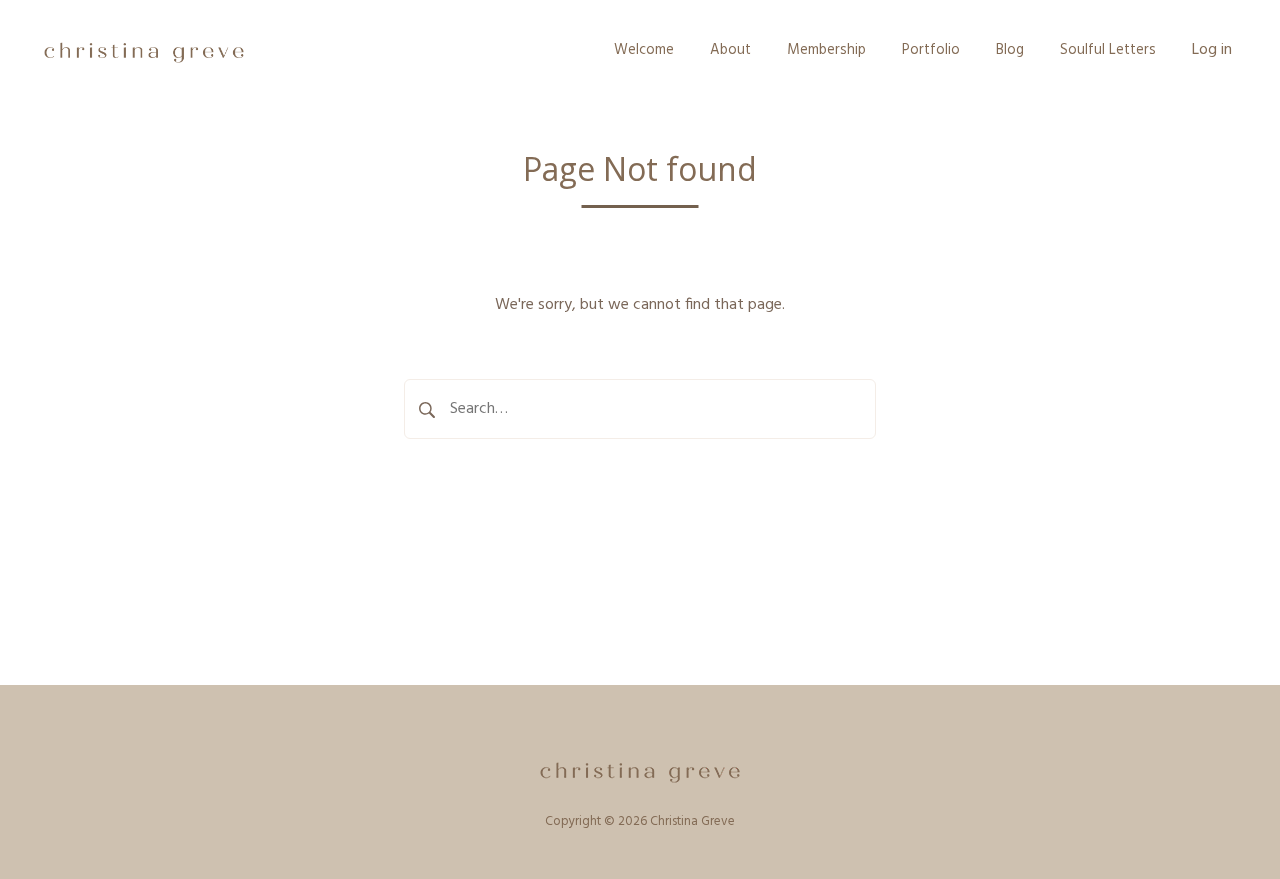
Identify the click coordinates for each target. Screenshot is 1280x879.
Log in (1212, 50)
